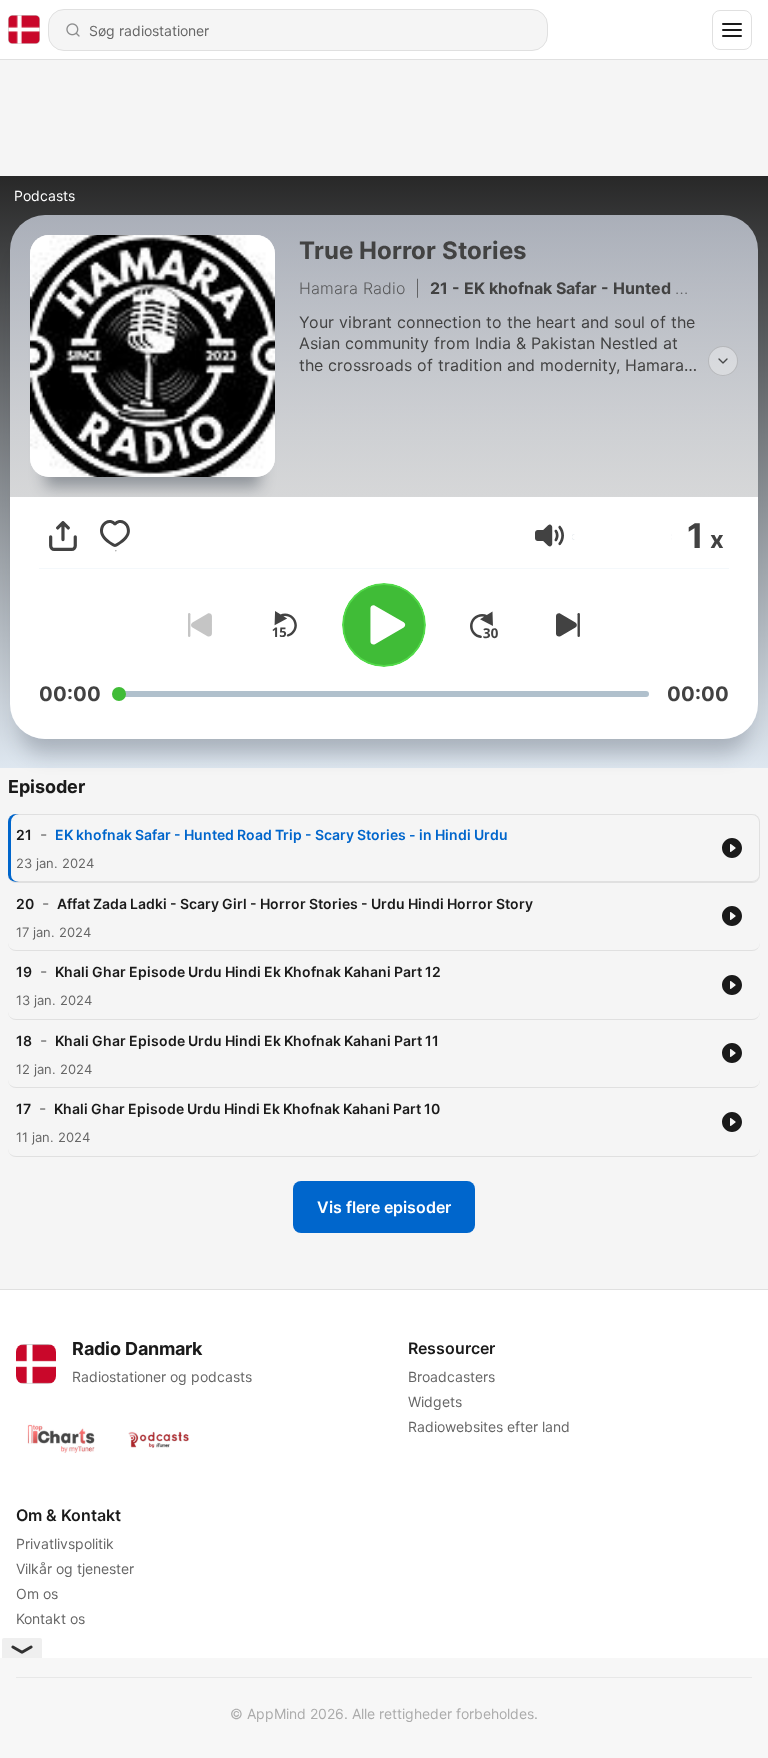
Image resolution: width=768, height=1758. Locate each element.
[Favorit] (115, 536)
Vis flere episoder (384, 1207)
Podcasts (44, 195)
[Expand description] (723, 361)
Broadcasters (451, 1376)
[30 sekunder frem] (484, 625)
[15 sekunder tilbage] (284, 625)
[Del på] (63, 536)
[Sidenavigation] (732, 30)
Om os (37, 1593)
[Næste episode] (564, 625)
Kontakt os (50, 1618)
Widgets (435, 1401)
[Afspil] (384, 625)
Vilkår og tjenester (75, 1568)
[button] (549, 535)
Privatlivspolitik (65, 1543)
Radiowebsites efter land (489, 1426)
